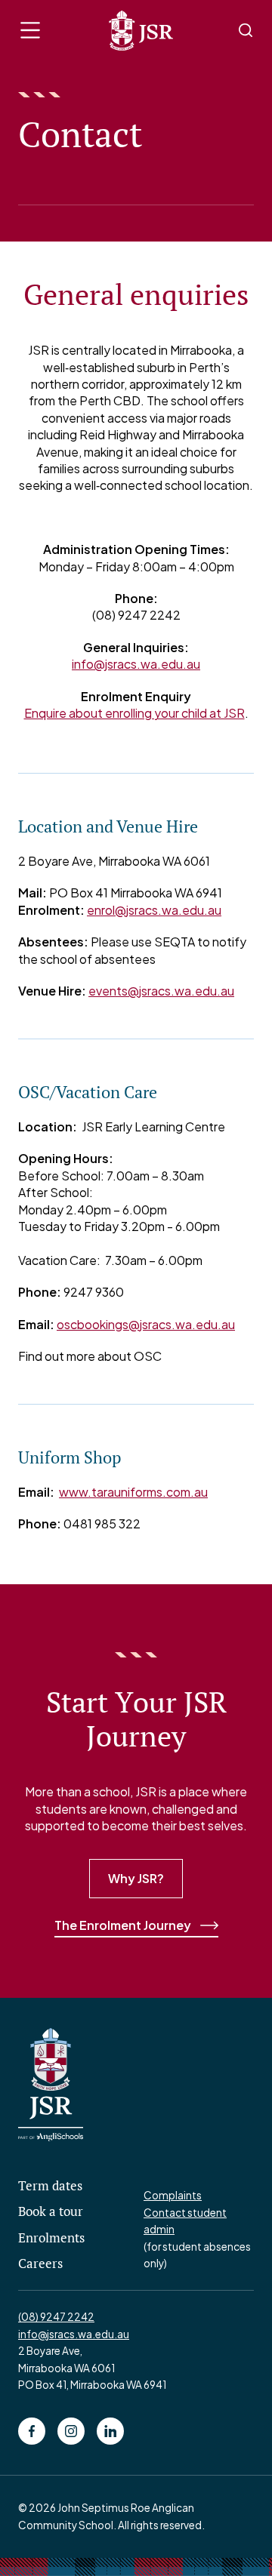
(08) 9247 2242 (56, 2317)
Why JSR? (136, 1878)
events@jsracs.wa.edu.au (161, 991)
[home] (137, 31)
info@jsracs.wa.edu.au (136, 664)
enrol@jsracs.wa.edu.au (154, 910)
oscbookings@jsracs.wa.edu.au (146, 1324)
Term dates (50, 2186)
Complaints (173, 2195)
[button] (30, 30)
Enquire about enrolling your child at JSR (134, 713)
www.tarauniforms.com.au (133, 1492)
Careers (40, 2264)
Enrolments (51, 2238)
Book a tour (51, 2211)
